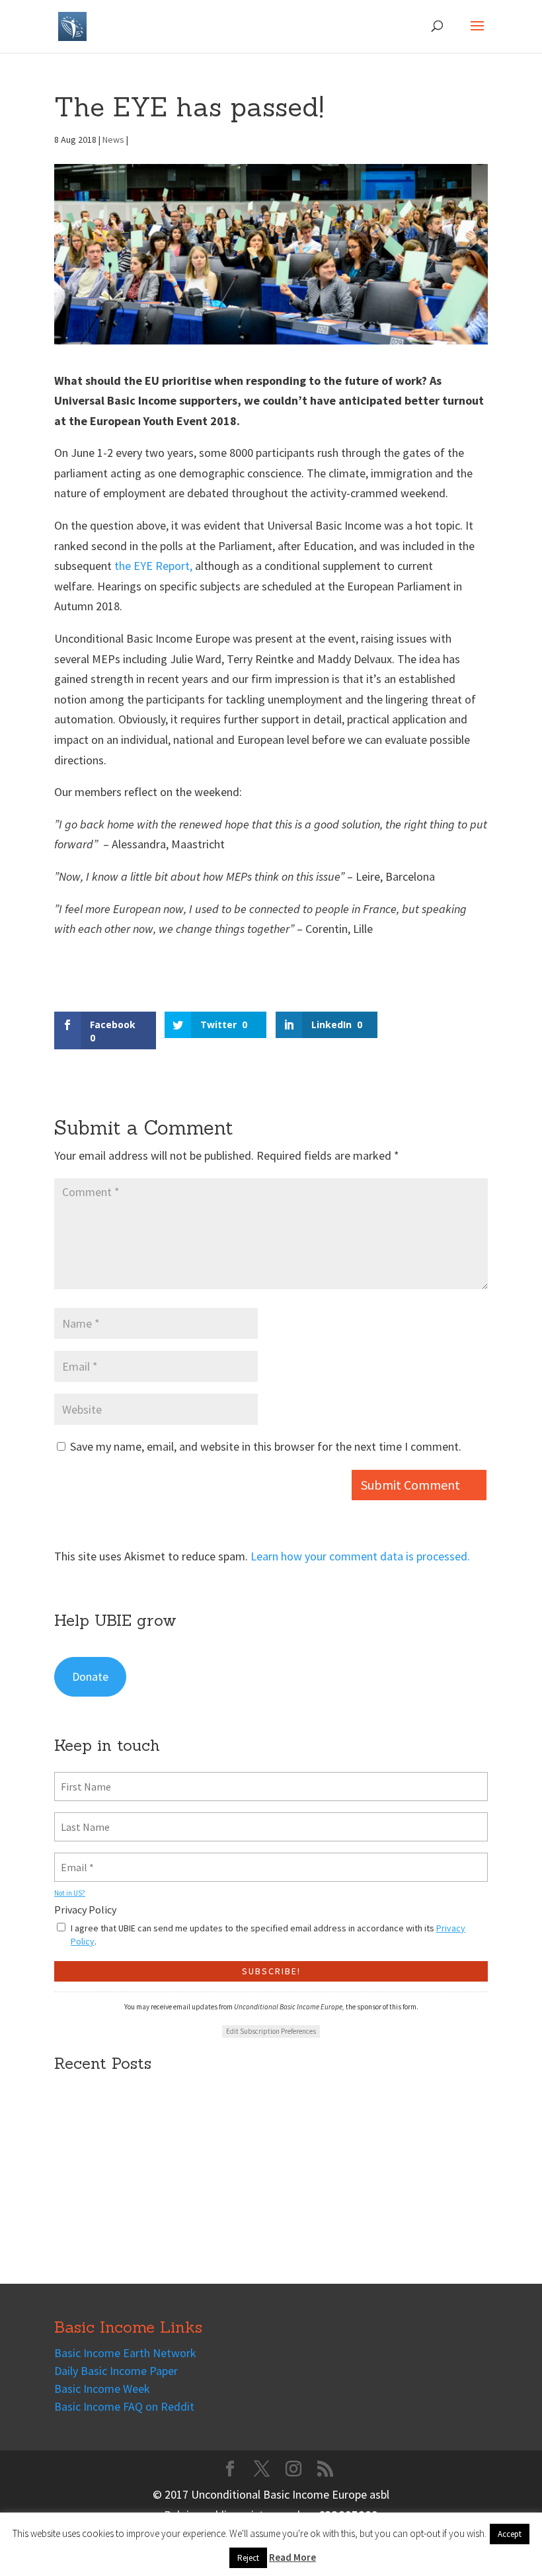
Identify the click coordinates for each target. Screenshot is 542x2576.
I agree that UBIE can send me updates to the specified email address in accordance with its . (268, 1935)
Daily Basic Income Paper (116, 2371)
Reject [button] (248, 2558)
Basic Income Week (102, 2389)
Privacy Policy (85, 1910)
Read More (292, 2557)
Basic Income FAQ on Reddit (124, 2406)
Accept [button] (510, 2534)
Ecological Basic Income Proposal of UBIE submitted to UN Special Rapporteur (250, 2182)
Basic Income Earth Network (125, 2353)
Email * (75, 1859)
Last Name (81, 1819)
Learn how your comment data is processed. (360, 1556)
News (113, 140)
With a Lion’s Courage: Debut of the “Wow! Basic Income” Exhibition (222, 2234)
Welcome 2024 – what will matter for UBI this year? (181, 2209)
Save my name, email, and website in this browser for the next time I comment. (266, 1446)
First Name (82, 1779)
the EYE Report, (155, 566)
